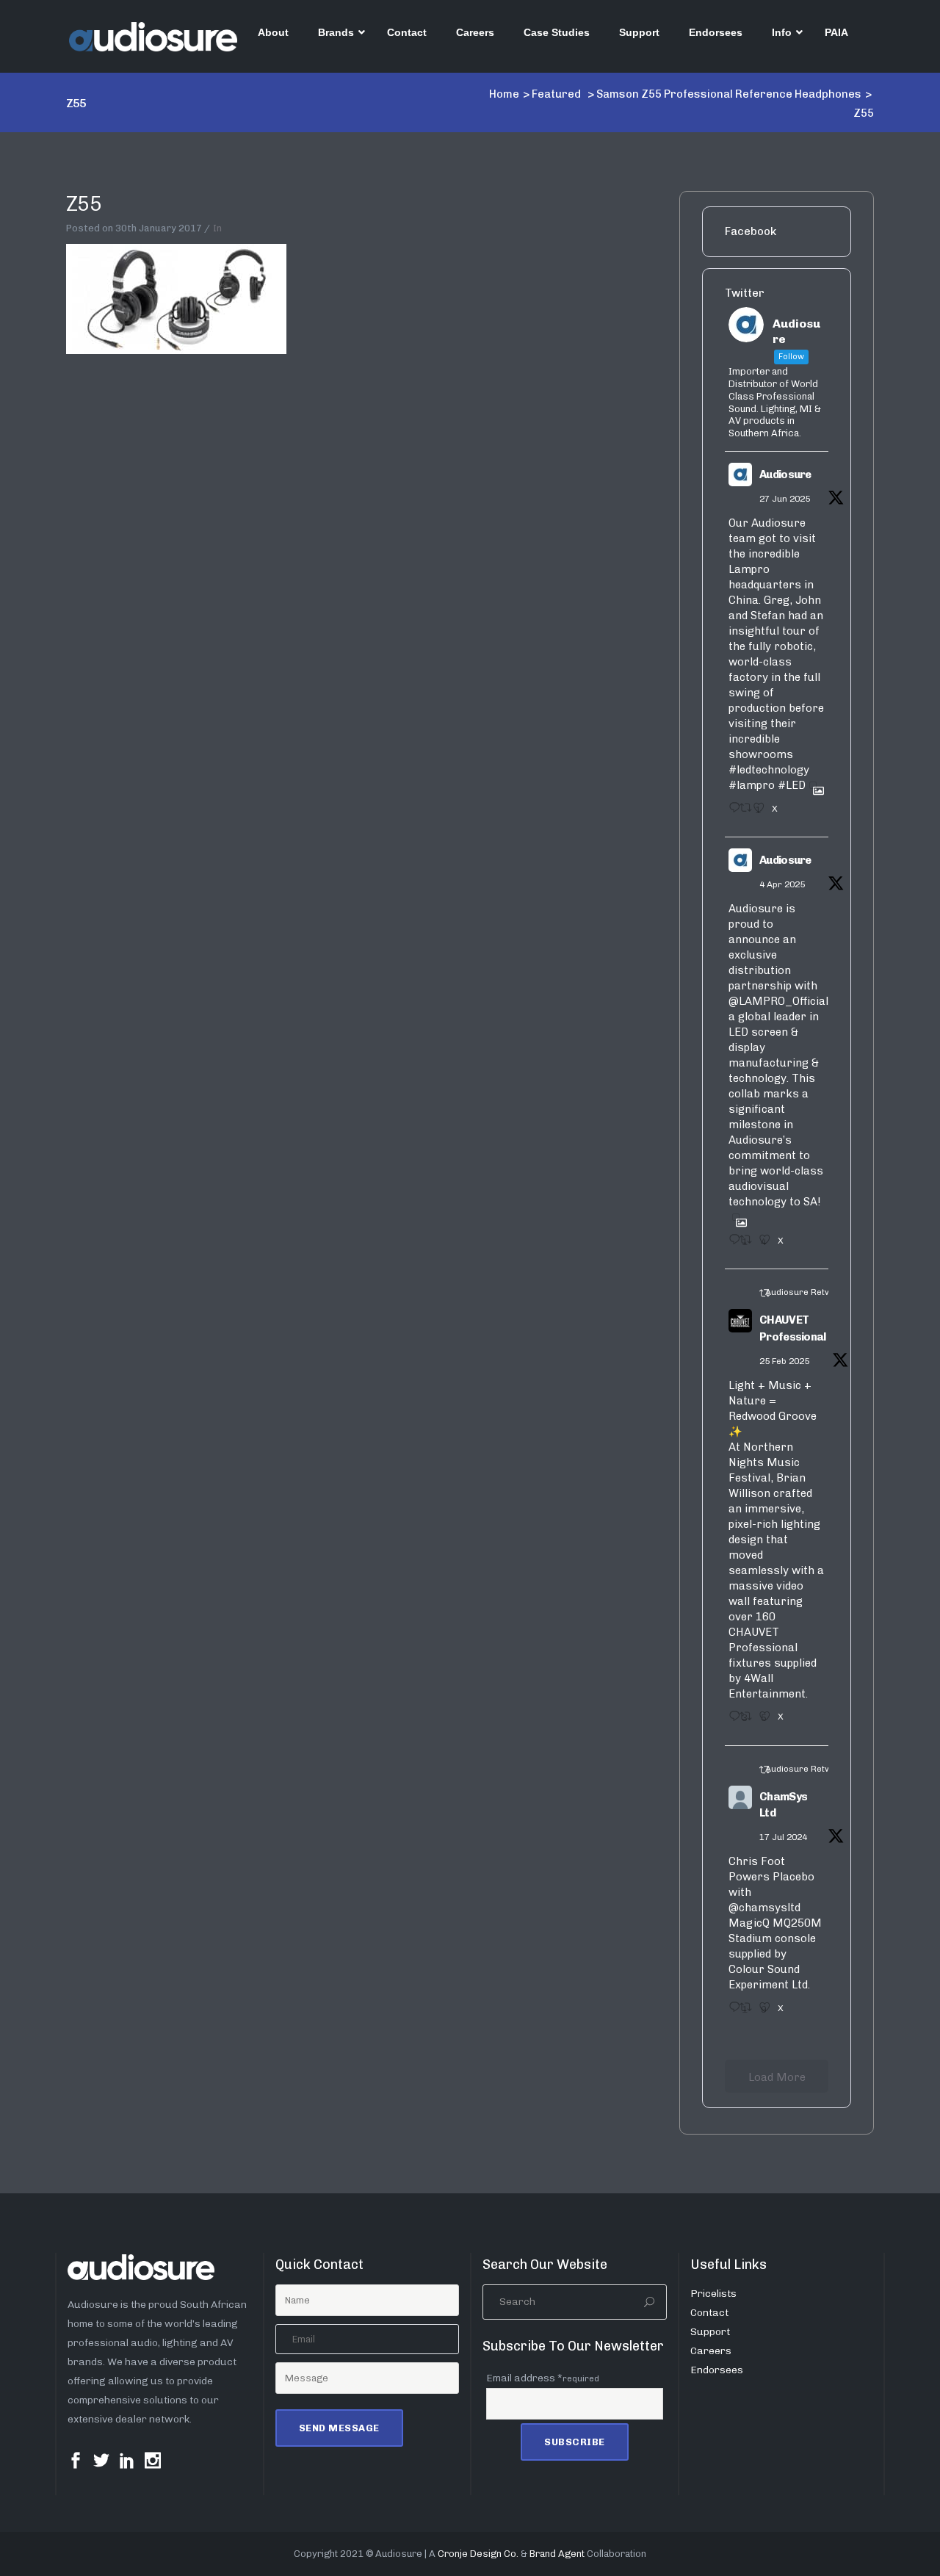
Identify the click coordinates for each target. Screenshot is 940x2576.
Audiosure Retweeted (810, 1292)
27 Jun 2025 (785, 499)
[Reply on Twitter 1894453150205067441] (730, 1721)
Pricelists (713, 2294)
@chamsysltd (764, 1908)
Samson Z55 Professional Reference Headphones (729, 94)
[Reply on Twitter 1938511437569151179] (730, 812)
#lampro (752, 785)
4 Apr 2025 (782, 884)
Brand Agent (557, 2554)
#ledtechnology (769, 770)
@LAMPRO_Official (778, 1001)
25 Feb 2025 (784, 1361)
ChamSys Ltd (783, 1805)
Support (710, 2332)
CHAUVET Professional (793, 1328)
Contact (709, 2313)
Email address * (543, 2378)
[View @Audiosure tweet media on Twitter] (813, 785)
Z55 (84, 204)
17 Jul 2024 (783, 1837)
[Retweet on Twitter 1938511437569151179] (742, 812)
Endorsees (717, 2370)
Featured (556, 94)
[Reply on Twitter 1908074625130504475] (730, 1244)
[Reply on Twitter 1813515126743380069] (730, 2012)
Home (504, 94)
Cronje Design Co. (478, 2554)
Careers (711, 2351)
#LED (792, 785)
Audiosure (785, 475)
